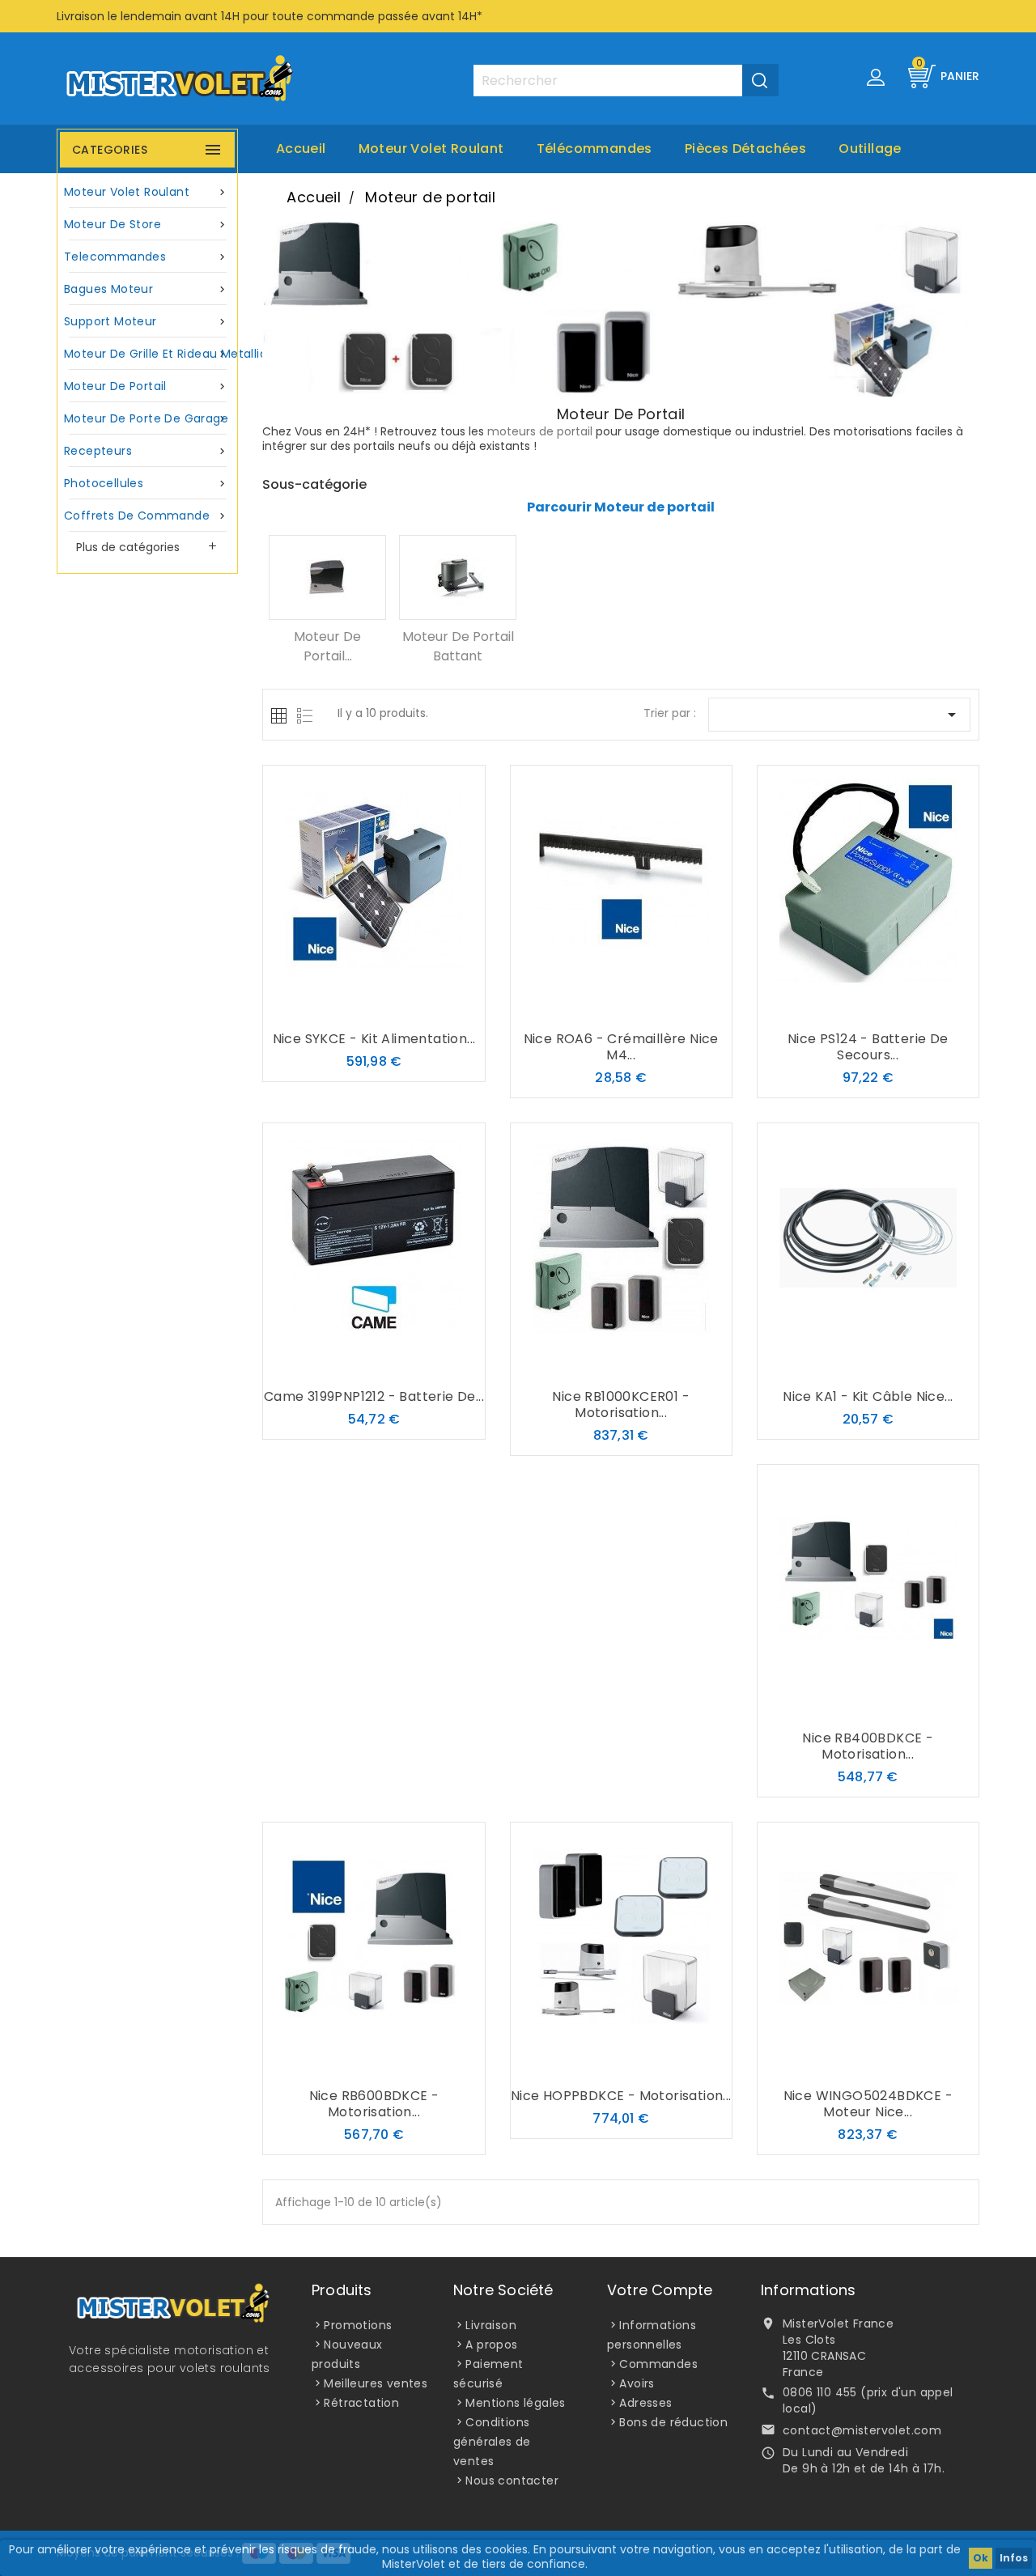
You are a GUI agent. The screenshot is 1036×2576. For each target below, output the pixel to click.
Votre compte (660, 2290)
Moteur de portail (146, 386)
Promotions (358, 2325)
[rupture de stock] (342, 1008)
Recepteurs (146, 451)
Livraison (491, 2325)
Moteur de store (146, 224)
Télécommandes (594, 149)
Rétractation (361, 2403)
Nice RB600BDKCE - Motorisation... (374, 2104)
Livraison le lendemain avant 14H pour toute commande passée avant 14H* (270, 16)
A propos (491, 2345)
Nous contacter (512, 2481)
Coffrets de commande (146, 516)
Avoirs (637, 2383)
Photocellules (146, 483)
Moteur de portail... (327, 646)
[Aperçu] (406, 1008)
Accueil (301, 149)
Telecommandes (146, 257)
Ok (981, 2558)
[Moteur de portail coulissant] (327, 577)
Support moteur (146, 321)
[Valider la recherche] (760, 80)
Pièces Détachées (745, 149)
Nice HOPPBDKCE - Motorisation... (621, 2096)
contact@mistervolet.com (862, 2430)
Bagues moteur (146, 289)
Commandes (658, 2364)
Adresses (645, 2403)
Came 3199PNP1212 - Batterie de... (374, 1396)
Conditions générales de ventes (492, 2442)
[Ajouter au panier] (342, 1365)
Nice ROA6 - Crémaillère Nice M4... (621, 1047)
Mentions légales (515, 2403)
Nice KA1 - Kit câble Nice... (868, 1396)
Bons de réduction (673, 2422)
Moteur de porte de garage (146, 418)
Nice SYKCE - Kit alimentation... (374, 1039)
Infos (1014, 2558)
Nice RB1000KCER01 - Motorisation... (621, 1405)
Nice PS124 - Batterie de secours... (868, 1047)
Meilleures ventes (376, 2383)
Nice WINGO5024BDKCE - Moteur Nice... (868, 2104)
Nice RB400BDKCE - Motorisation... (868, 1746)
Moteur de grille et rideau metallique (149, 354)
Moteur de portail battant (458, 646)
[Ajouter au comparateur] (374, 1008)
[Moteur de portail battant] (458, 577)
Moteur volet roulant (431, 149)
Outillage (870, 149)
